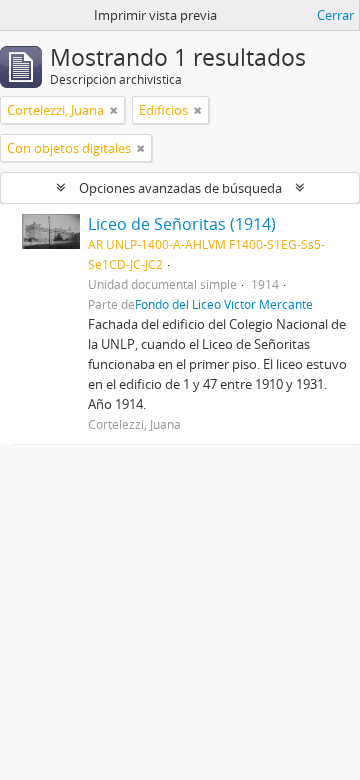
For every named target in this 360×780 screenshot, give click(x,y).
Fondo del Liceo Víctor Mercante (224, 304)
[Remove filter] (114, 110)
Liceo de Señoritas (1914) (182, 224)
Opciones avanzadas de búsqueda (180, 188)
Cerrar (335, 15)
